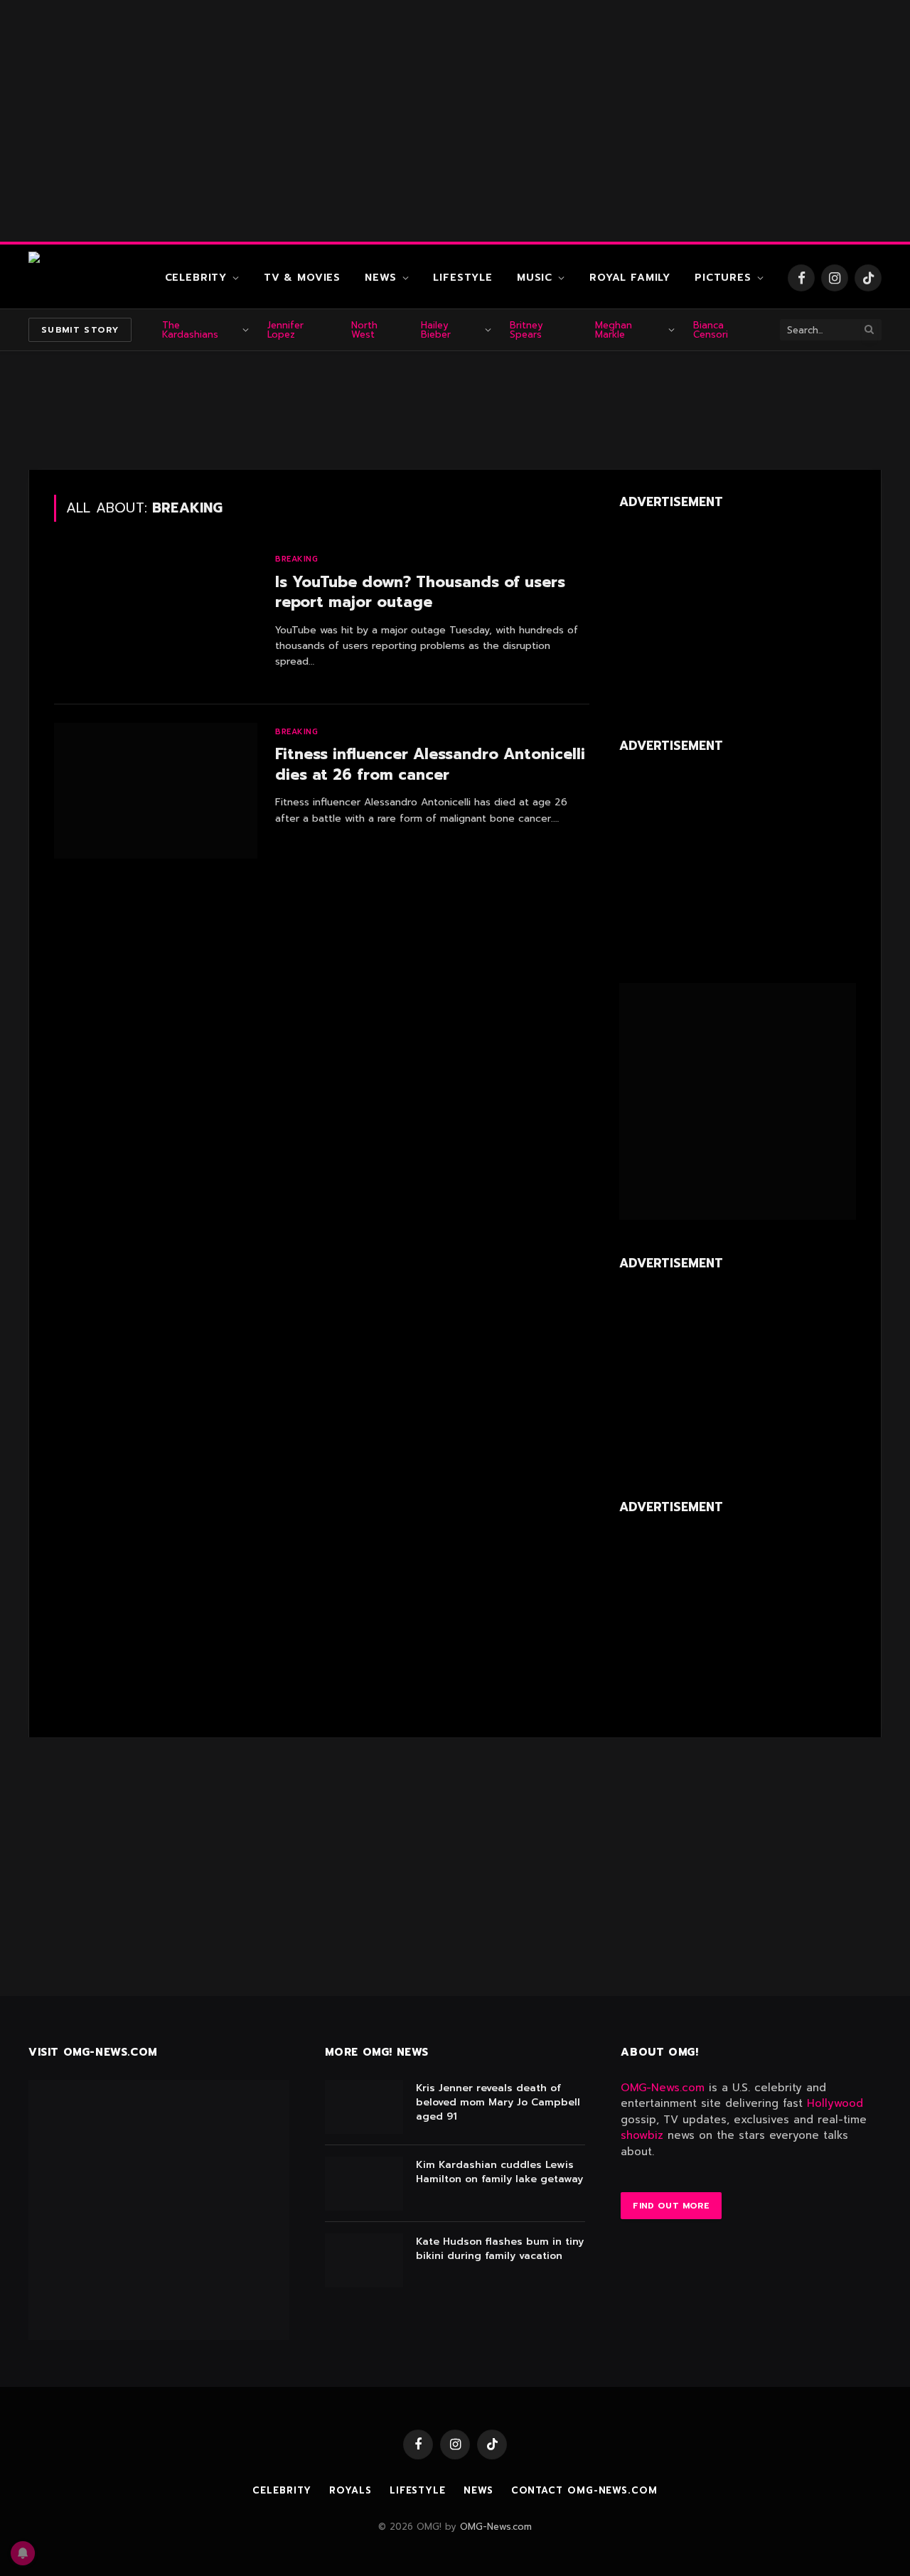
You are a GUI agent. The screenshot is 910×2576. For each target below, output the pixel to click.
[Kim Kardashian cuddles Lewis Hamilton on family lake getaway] (364, 2184)
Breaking (296, 559)
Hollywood (835, 2103)
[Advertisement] (455, 121)
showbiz (642, 2135)
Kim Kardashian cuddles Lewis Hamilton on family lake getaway (499, 2172)
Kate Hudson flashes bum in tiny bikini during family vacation (500, 2249)
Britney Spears (526, 330)
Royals (350, 2490)
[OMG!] (85, 278)
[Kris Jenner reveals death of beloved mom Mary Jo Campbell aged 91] (364, 2107)
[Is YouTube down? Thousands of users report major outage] (156, 618)
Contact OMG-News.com (584, 2490)
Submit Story (80, 330)
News (380, 278)
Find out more (671, 2206)
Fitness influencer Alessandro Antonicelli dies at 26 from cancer (430, 764)
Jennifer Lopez (285, 330)
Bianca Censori (711, 330)
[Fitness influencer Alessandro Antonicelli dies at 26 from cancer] (156, 791)
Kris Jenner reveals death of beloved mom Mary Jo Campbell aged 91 (498, 2103)
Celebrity (196, 278)
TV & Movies (302, 278)
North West (364, 330)
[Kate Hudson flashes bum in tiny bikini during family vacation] (364, 2260)
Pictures (723, 278)
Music (535, 278)
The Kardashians (190, 330)
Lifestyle (463, 278)
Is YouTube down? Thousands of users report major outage (420, 592)
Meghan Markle (614, 330)
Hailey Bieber (436, 330)
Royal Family (630, 278)
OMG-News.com (663, 2088)
